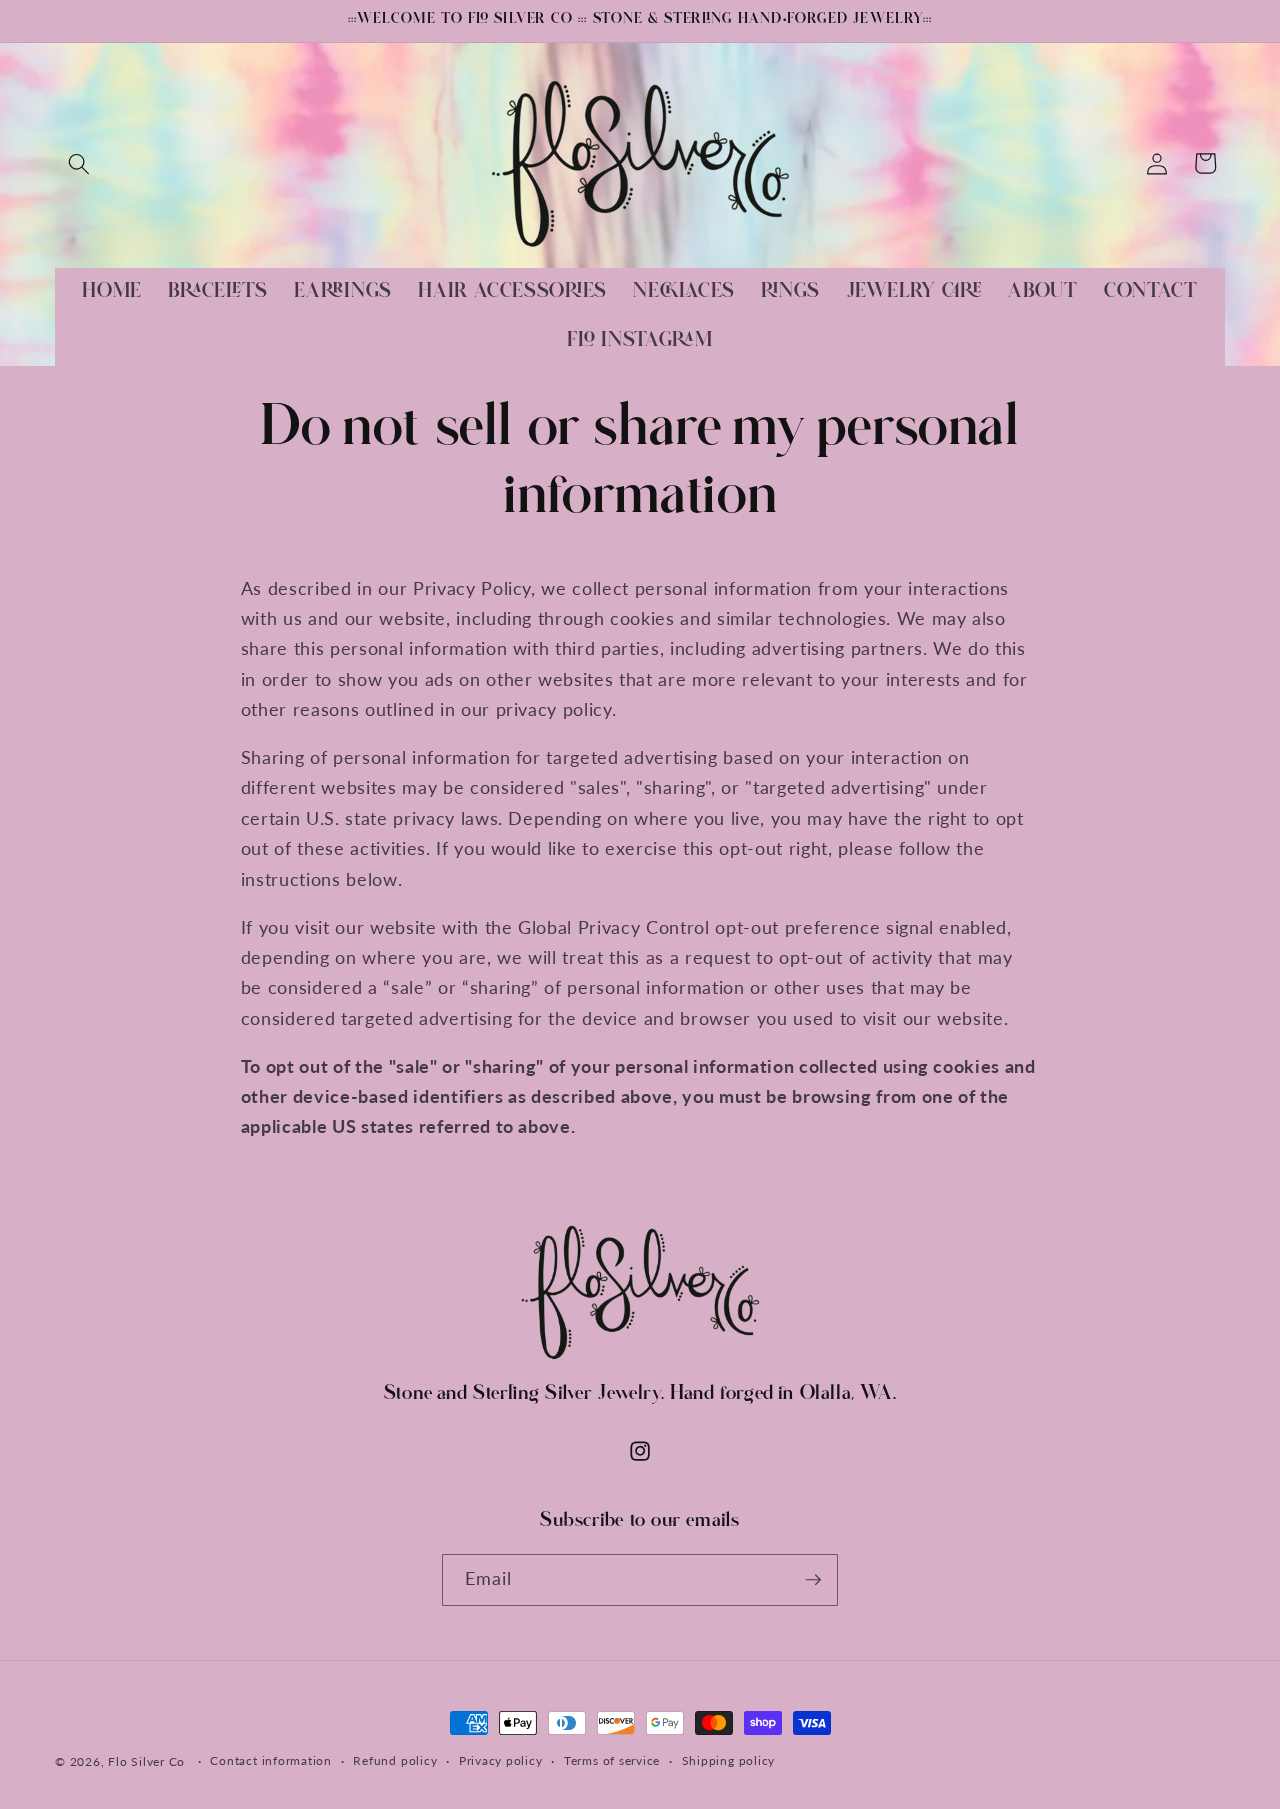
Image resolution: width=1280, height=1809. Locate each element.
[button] (79, 163)
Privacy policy (501, 1761)
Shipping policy (729, 1761)
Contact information (271, 1761)
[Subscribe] (813, 1580)
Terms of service (612, 1761)
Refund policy (395, 1761)
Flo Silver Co (146, 1761)
